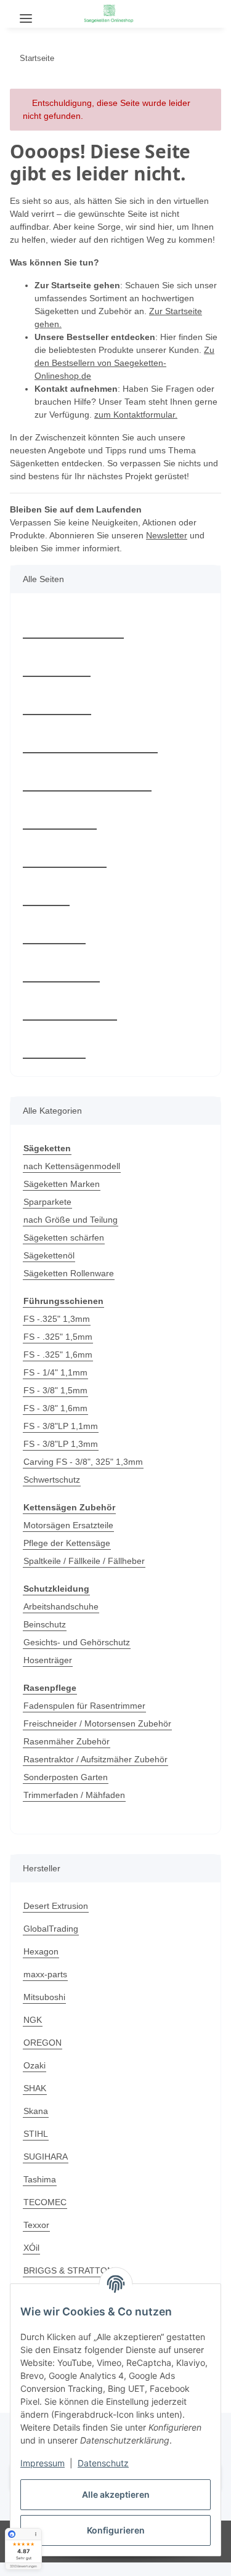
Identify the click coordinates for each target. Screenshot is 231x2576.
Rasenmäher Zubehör (68, 1755)
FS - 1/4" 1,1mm (55, 1386)
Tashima (41, 2193)
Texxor (37, 2238)
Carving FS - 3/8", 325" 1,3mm (84, 1475)
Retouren (57, 714)
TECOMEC (44, 2215)
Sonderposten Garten (68, 1790)
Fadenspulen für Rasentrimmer (88, 1719)
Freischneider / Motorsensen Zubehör (102, 1737)
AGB (46, 905)
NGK (33, 2033)
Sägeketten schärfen (66, 1251)
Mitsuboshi (47, 2010)
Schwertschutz (54, 1493)
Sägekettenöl (50, 1269)
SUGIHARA (45, 2170)
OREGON (42, 2056)
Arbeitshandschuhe (64, 1620)
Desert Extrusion (58, 1919)
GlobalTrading (53, 1942)
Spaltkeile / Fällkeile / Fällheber (87, 1574)
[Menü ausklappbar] (26, 14)
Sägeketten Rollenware (71, 1286)
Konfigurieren (116, 2530)
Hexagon (41, 1965)
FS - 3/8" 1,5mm (55, 1403)
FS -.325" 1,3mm (56, 1332)
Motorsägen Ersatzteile (71, 1538)
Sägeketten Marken (63, 1197)
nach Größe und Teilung (74, 1233)
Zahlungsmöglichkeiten (89, 752)
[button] (184, 12)
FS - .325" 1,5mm (58, 1350)
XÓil (32, 2261)
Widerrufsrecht (71, 1019)
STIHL (35, 2147)
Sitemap (54, 943)
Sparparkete (49, 1215)
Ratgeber (56, 676)
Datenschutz (103, 2463)
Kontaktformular (75, 638)
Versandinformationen (88, 790)
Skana (36, 2124)
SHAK (34, 2101)
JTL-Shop (137, 2560)
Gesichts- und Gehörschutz (79, 1655)
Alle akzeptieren (116, 2494)
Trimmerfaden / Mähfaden (79, 1808)
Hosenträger (49, 1673)
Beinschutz (46, 1638)
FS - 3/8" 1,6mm (55, 1421)
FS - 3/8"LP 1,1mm (60, 1439)
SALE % (52, 1058)
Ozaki (35, 2079)
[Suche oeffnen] (58, 14)
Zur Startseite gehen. (78, 337)
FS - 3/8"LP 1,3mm (60, 1457)
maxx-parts (47, 1987)
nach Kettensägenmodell (75, 1179)
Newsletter (177, 549)
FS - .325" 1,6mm (58, 1368)
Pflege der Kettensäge (68, 1556)
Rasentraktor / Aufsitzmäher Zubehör (100, 1772)
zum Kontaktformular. (170, 428)
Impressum (43, 2463)
